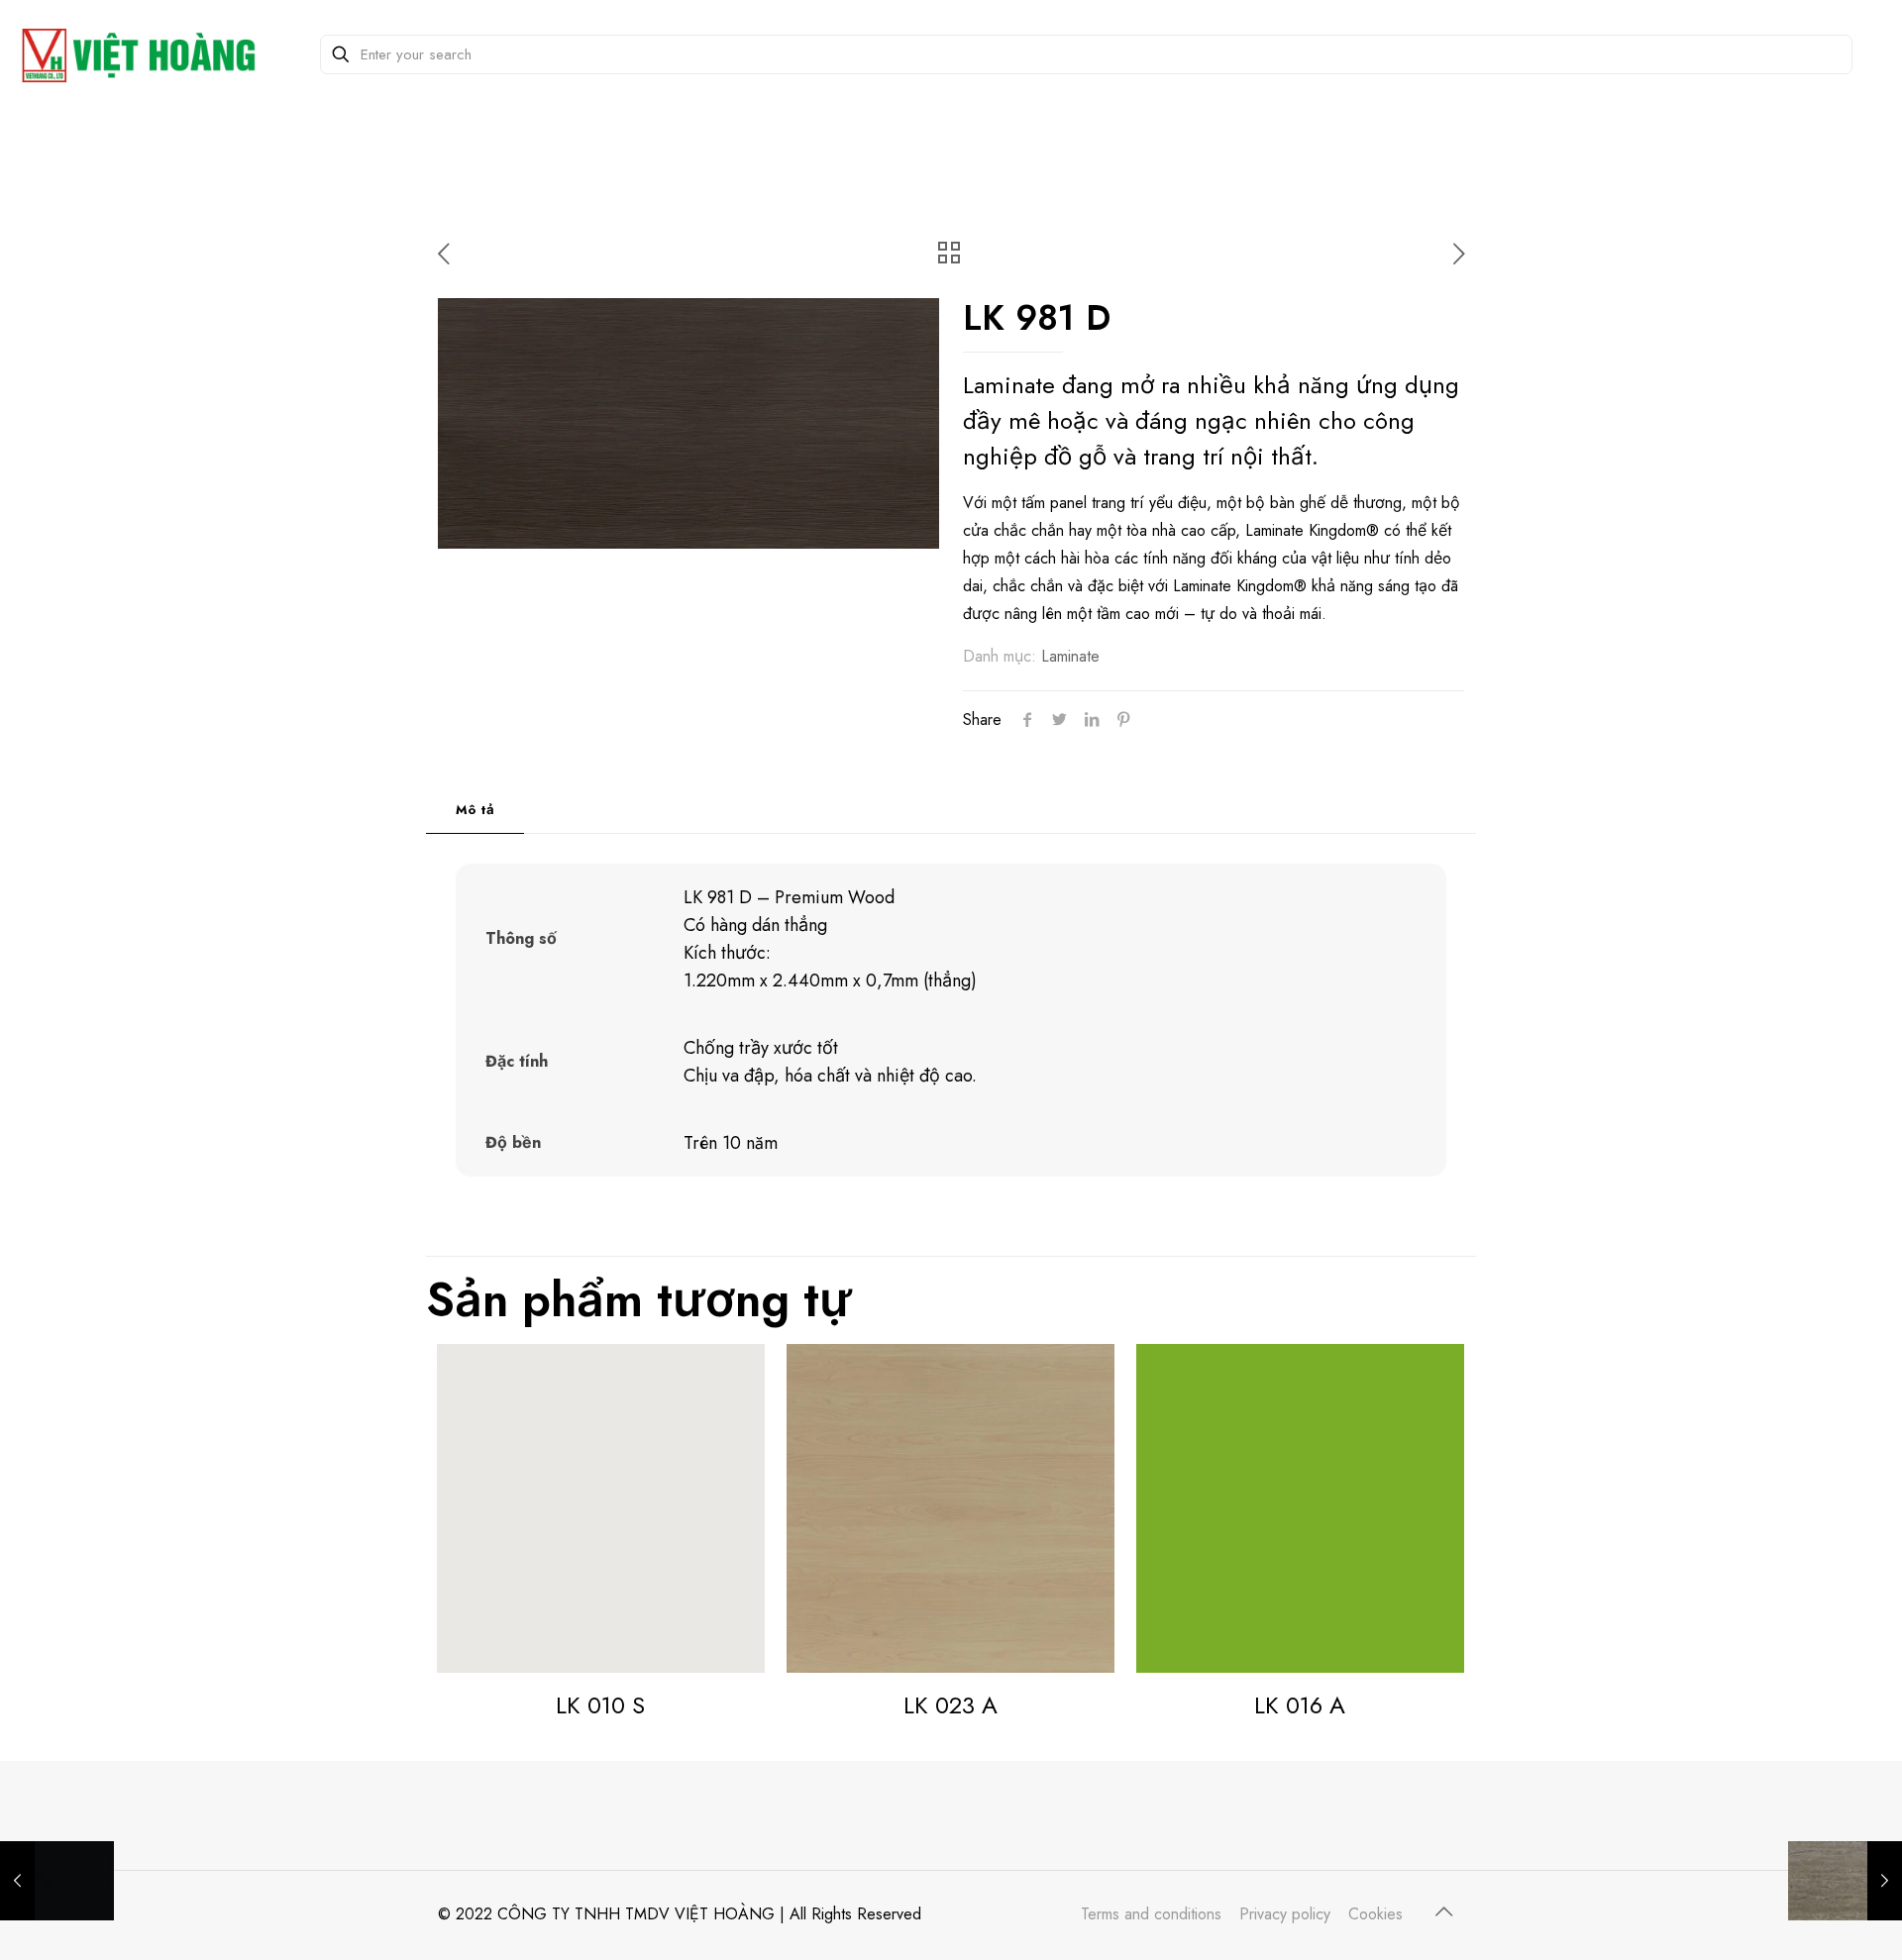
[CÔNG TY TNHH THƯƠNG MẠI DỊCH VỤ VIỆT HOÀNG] (143, 54)
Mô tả (475, 810)
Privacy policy (1285, 1914)
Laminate (1070, 656)
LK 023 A (951, 1705)
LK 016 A (1300, 1705)
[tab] (475, 811)
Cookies (1375, 1914)
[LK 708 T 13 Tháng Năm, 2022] (57, 1881)
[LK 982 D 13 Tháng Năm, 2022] (1845, 1881)
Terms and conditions (1151, 1914)
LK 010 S (600, 1705)
